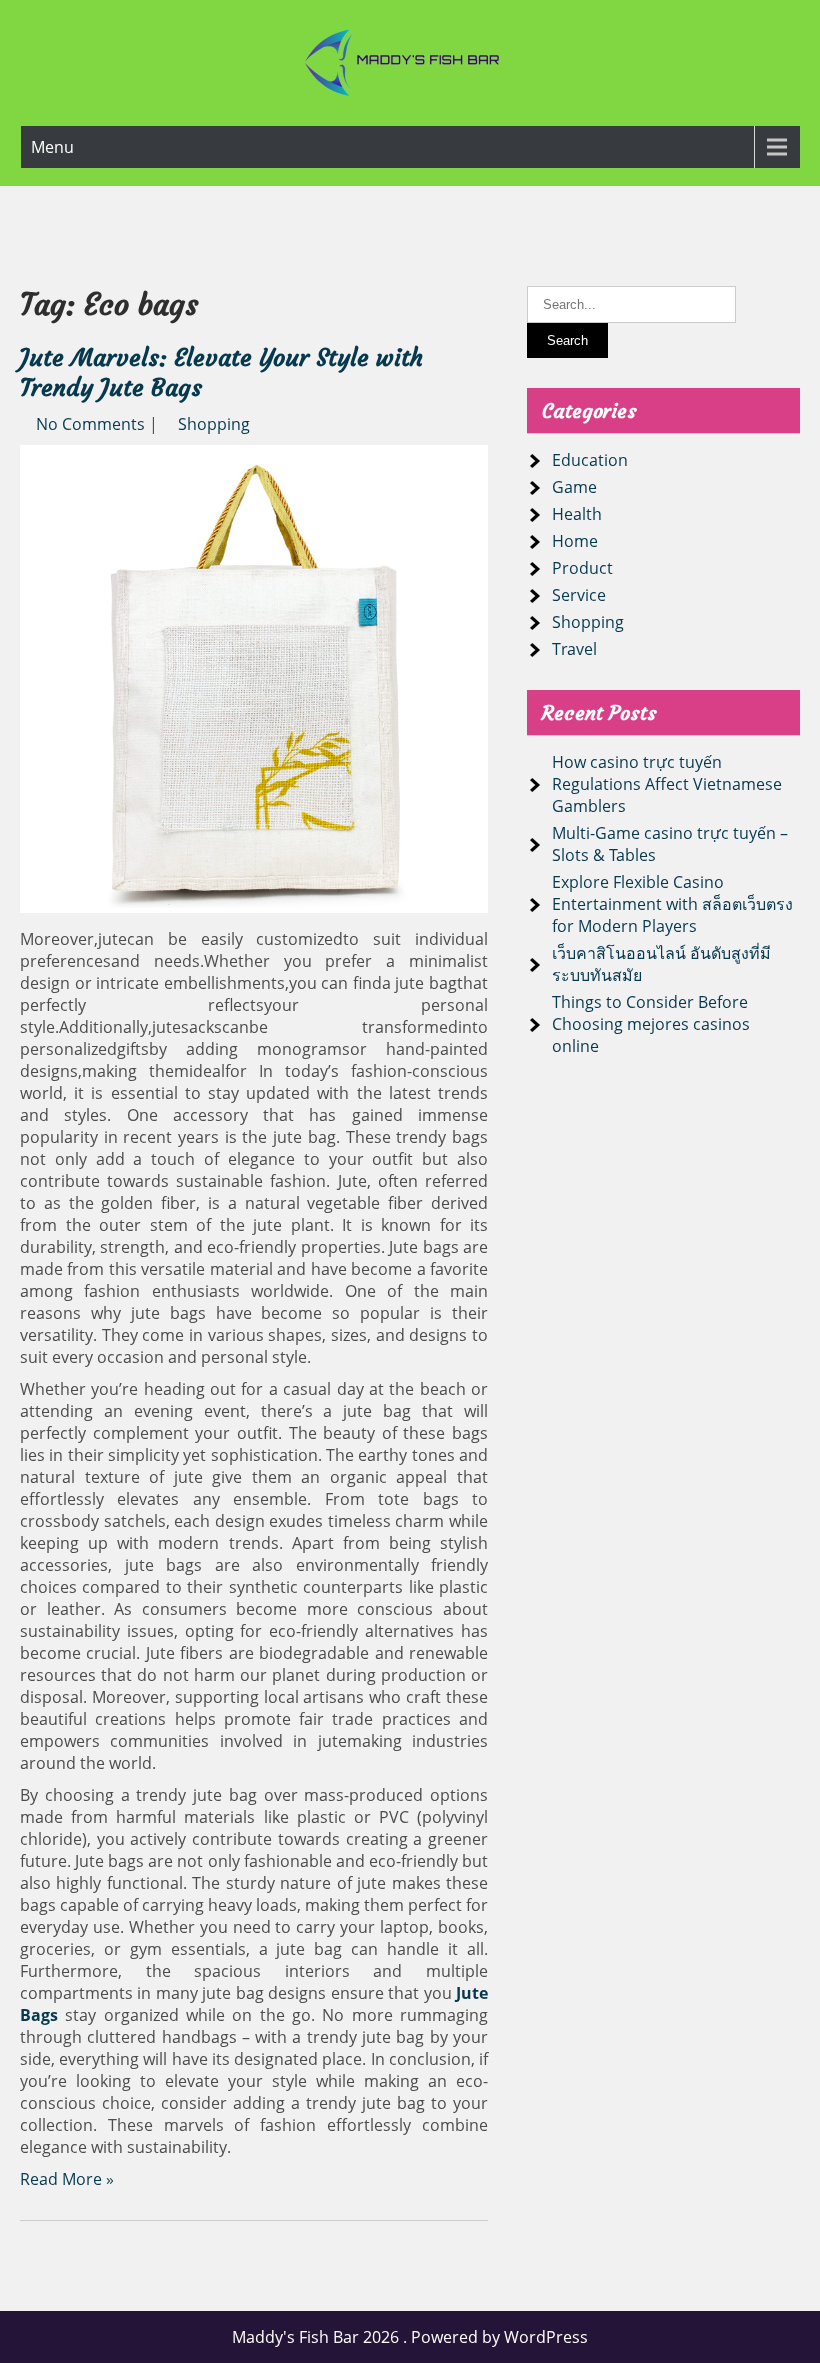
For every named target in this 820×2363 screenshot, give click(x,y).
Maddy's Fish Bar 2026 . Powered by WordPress (410, 2337)
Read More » (67, 2179)
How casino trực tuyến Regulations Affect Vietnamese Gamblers (667, 784)
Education (590, 460)
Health (577, 514)
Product (582, 568)
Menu (52, 147)
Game (574, 487)
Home (575, 541)
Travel (574, 649)
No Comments (90, 424)
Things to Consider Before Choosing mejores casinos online (651, 1024)
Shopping (214, 424)
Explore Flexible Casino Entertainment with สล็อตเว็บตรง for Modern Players (672, 904)
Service (579, 595)
